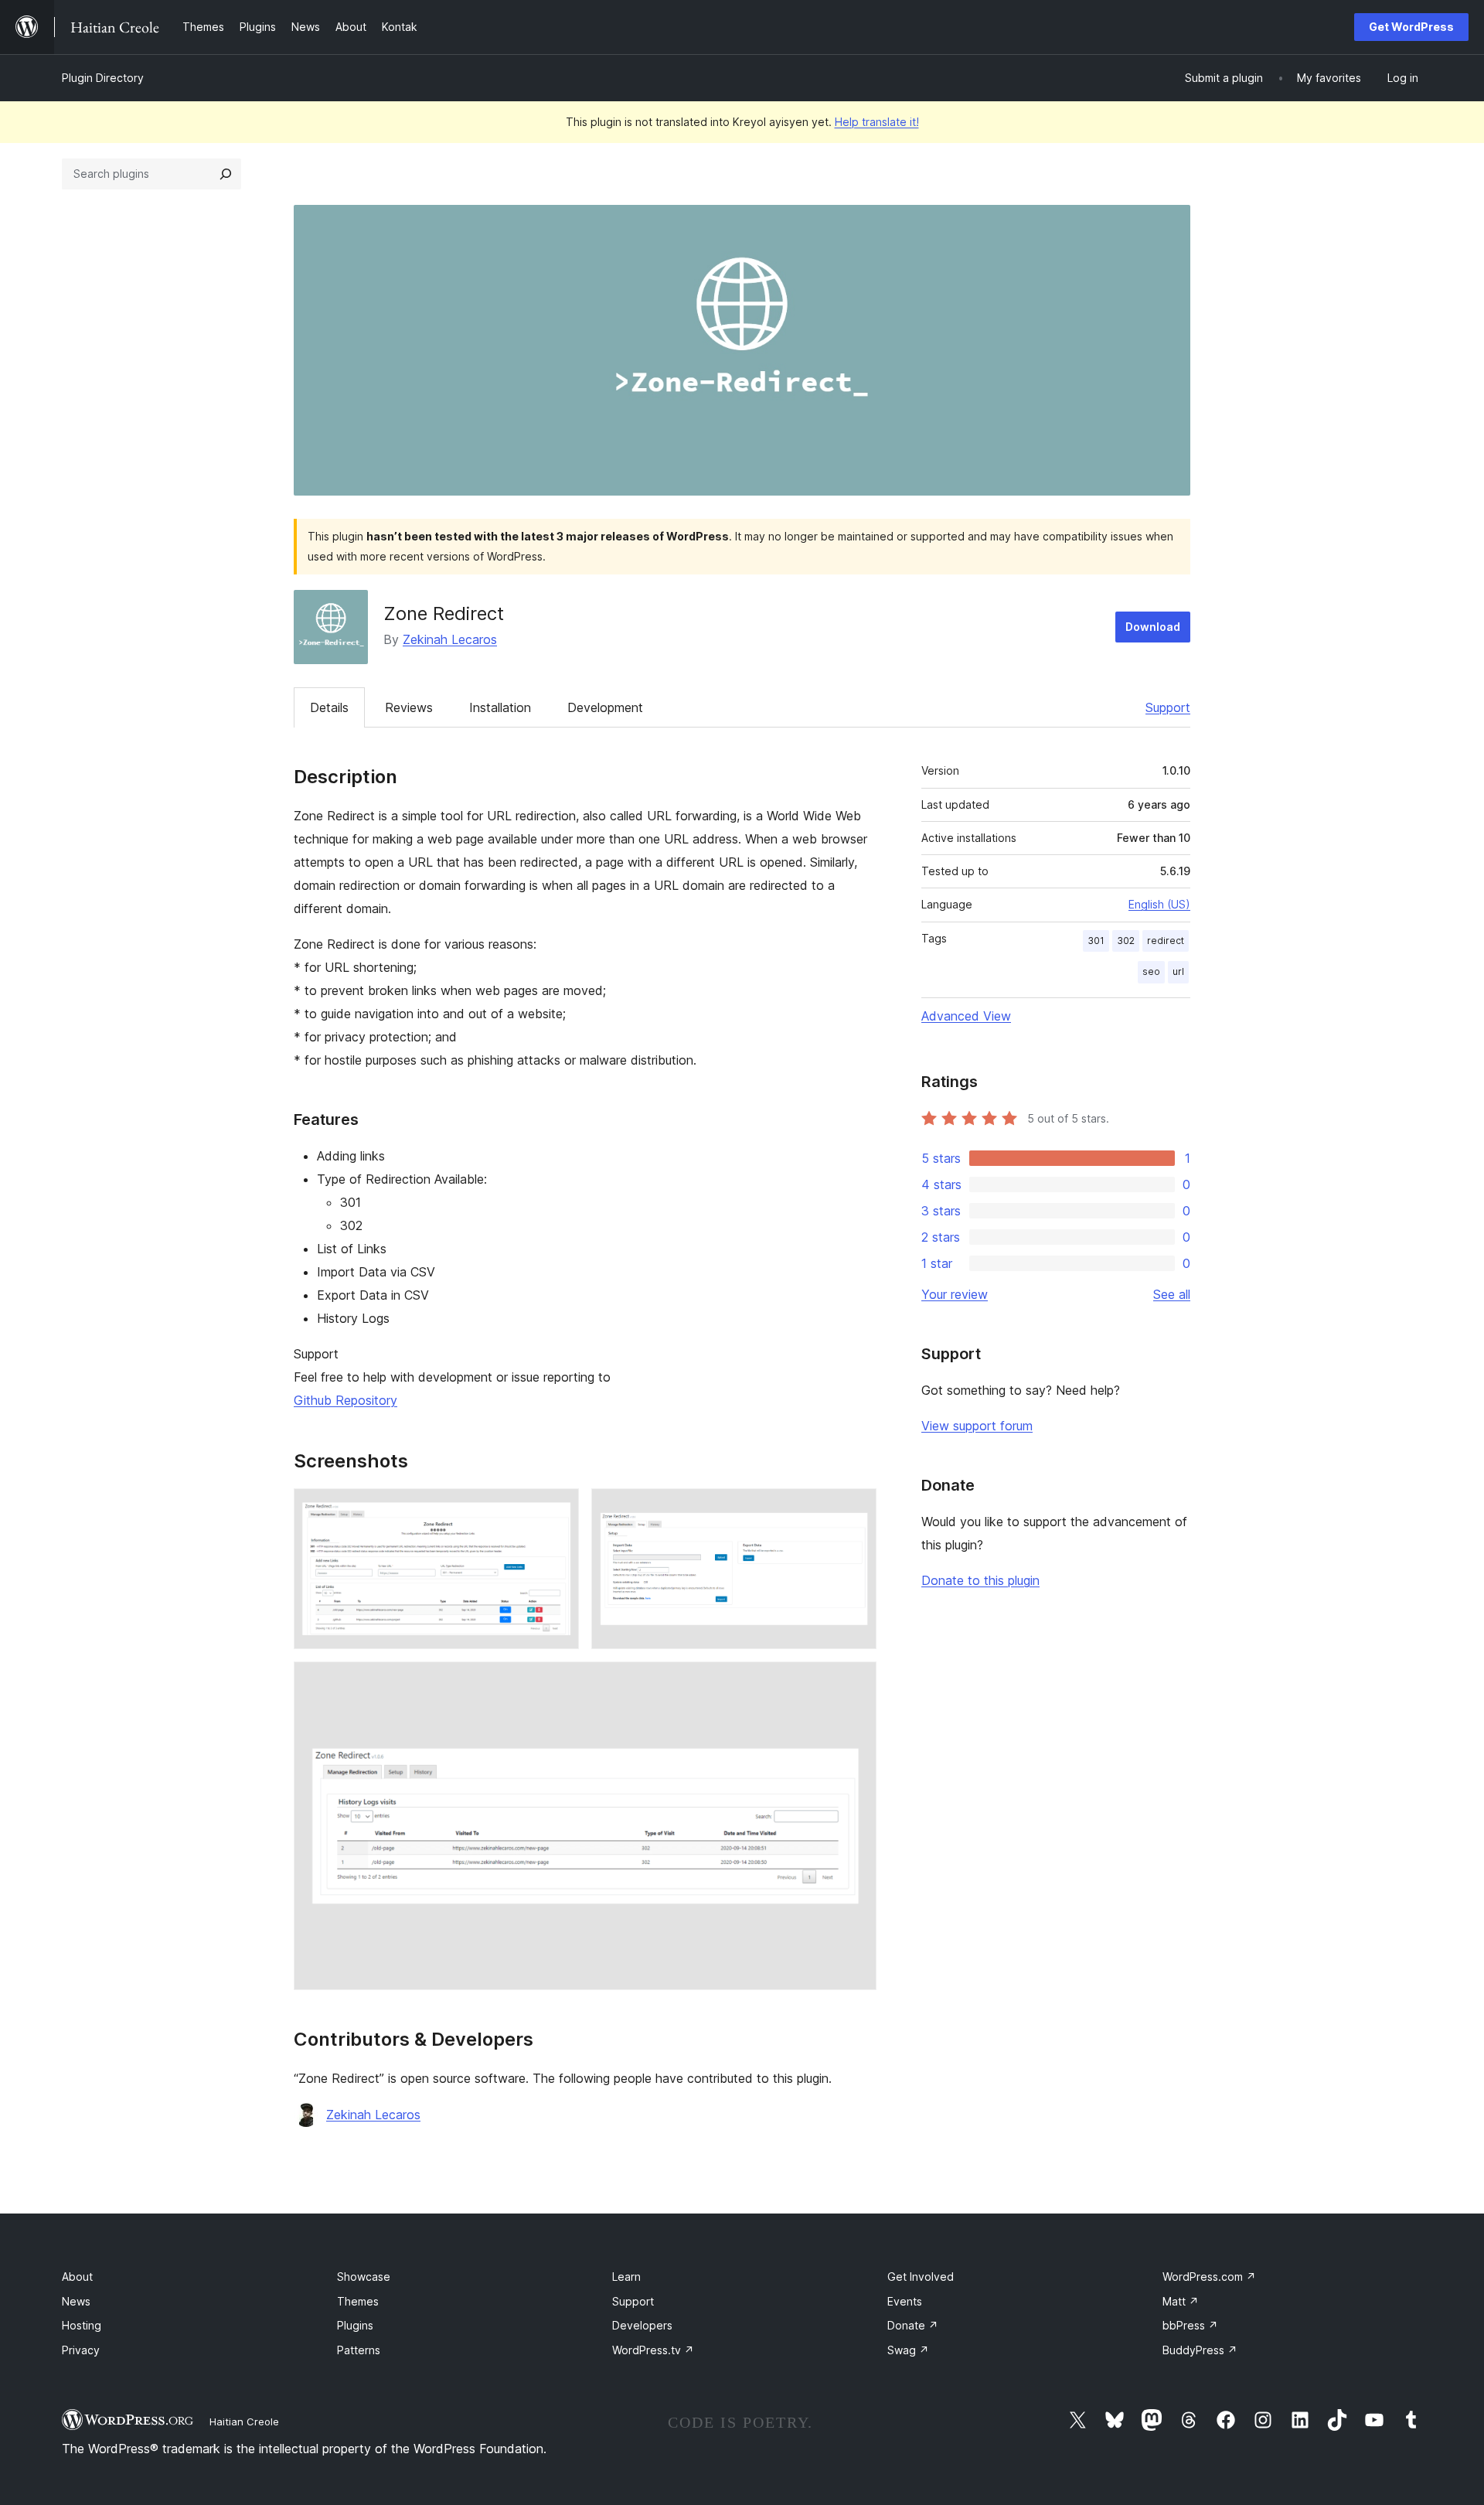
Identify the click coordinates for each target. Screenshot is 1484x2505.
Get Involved (921, 2277)
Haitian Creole (244, 2421)
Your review (955, 1294)
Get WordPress (1411, 27)
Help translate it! (877, 122)
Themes (358, 2301)
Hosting (82, 2325)
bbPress (1190, 2325)
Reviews (409, 707)
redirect (1166, 941)
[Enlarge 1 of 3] (558, 1509)
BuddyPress (1200, 2350)
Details (329, 707)
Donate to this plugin (980, 1580)
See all (1172, 1294)
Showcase (364, 2277)
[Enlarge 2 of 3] (856, 1509)
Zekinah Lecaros (450, 639)
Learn (626, 2277)
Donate (913, 2325)
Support (1168, 707)
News (76, 2301)
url (1178, 971)
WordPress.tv (653, 2350)
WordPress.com (1209, 2277)
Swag (908, 2350)
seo (1151, 971)
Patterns (359, 2350)
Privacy (81, 2350)
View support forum (977, 1426)
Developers (642, 2325)
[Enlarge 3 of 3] (856, 1682)
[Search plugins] (226, 174)
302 (1126, 941)
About (77, 2277)
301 (1096, 941)
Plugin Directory (103, 78)
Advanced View (966, 1016)
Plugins (355, 2325)
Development (605, 707)
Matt (1181, 2301)
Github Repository (345, 1400)
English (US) (1159, 904)
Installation (500, 707)
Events (905, 2301)
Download (1153, 627)
